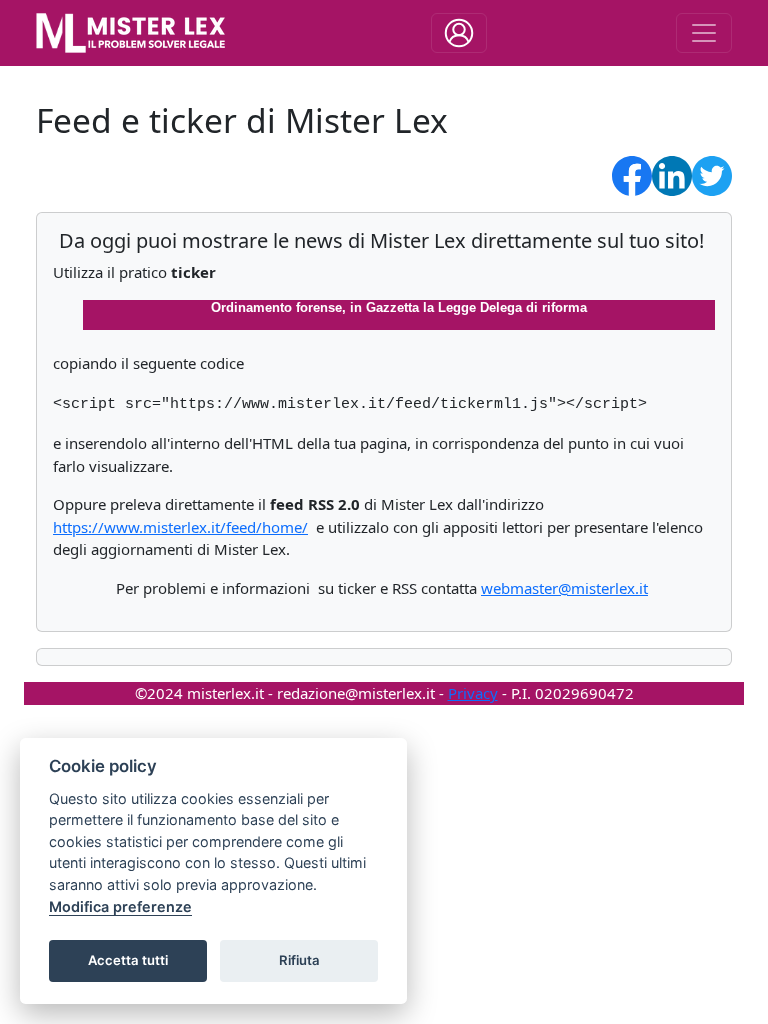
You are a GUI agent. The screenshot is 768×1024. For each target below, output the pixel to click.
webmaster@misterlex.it (564, 588)
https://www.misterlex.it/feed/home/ (180, 527)
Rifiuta (299, 960)
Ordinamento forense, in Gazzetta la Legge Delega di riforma (399, 307)
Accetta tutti (128, 960)
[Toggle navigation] (459, 33)
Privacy (473, 693)
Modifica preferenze (120, 906)
